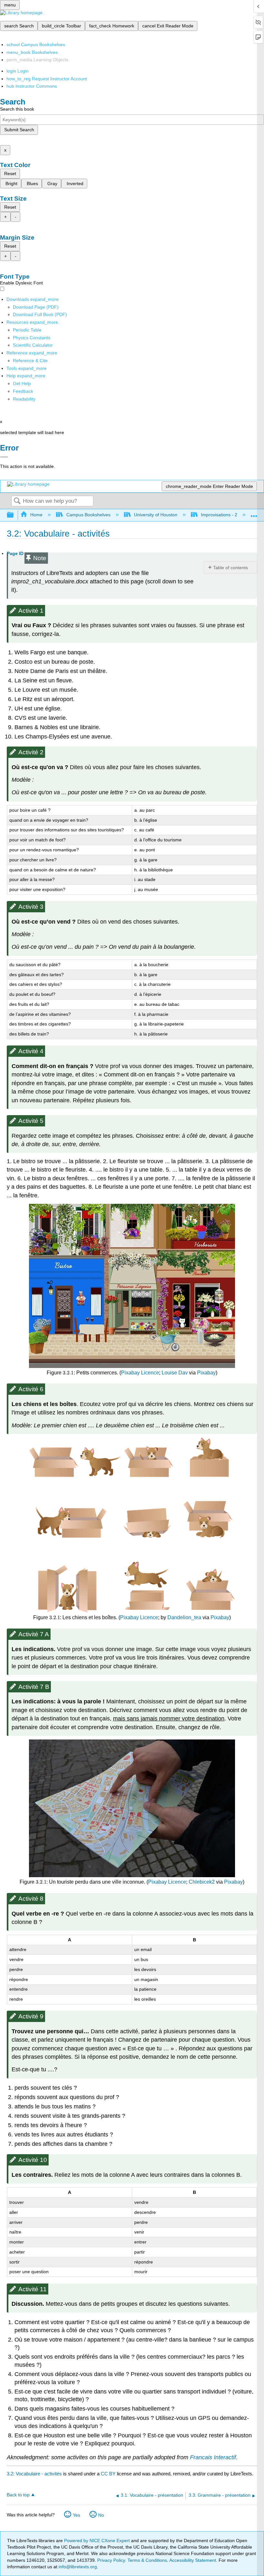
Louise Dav (175, 1373)
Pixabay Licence (140, 1373)
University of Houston (156, 515)
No (101, 2515)
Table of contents (231, 568)
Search (17, 501)
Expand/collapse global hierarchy (14, 515)
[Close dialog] (4, 457)
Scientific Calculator (33, 345)
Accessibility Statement (193, 2560)
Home (36, 515)
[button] (23, 391)
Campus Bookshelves (88, 515)
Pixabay (206, 1373)
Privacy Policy (111, 2560)
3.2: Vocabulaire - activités (34, 2474)
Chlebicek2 (202, 1882)
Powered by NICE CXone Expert (98, 2541)
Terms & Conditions (147, 2560)
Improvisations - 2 (219, 515)
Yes (76, 2515)
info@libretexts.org (77, 2567)
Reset (10, 173)
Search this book (17, 109)
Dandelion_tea (184, 1617)
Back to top (18, 2495)
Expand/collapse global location (254, 513)
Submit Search (19, 130)
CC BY (109, 2474)
